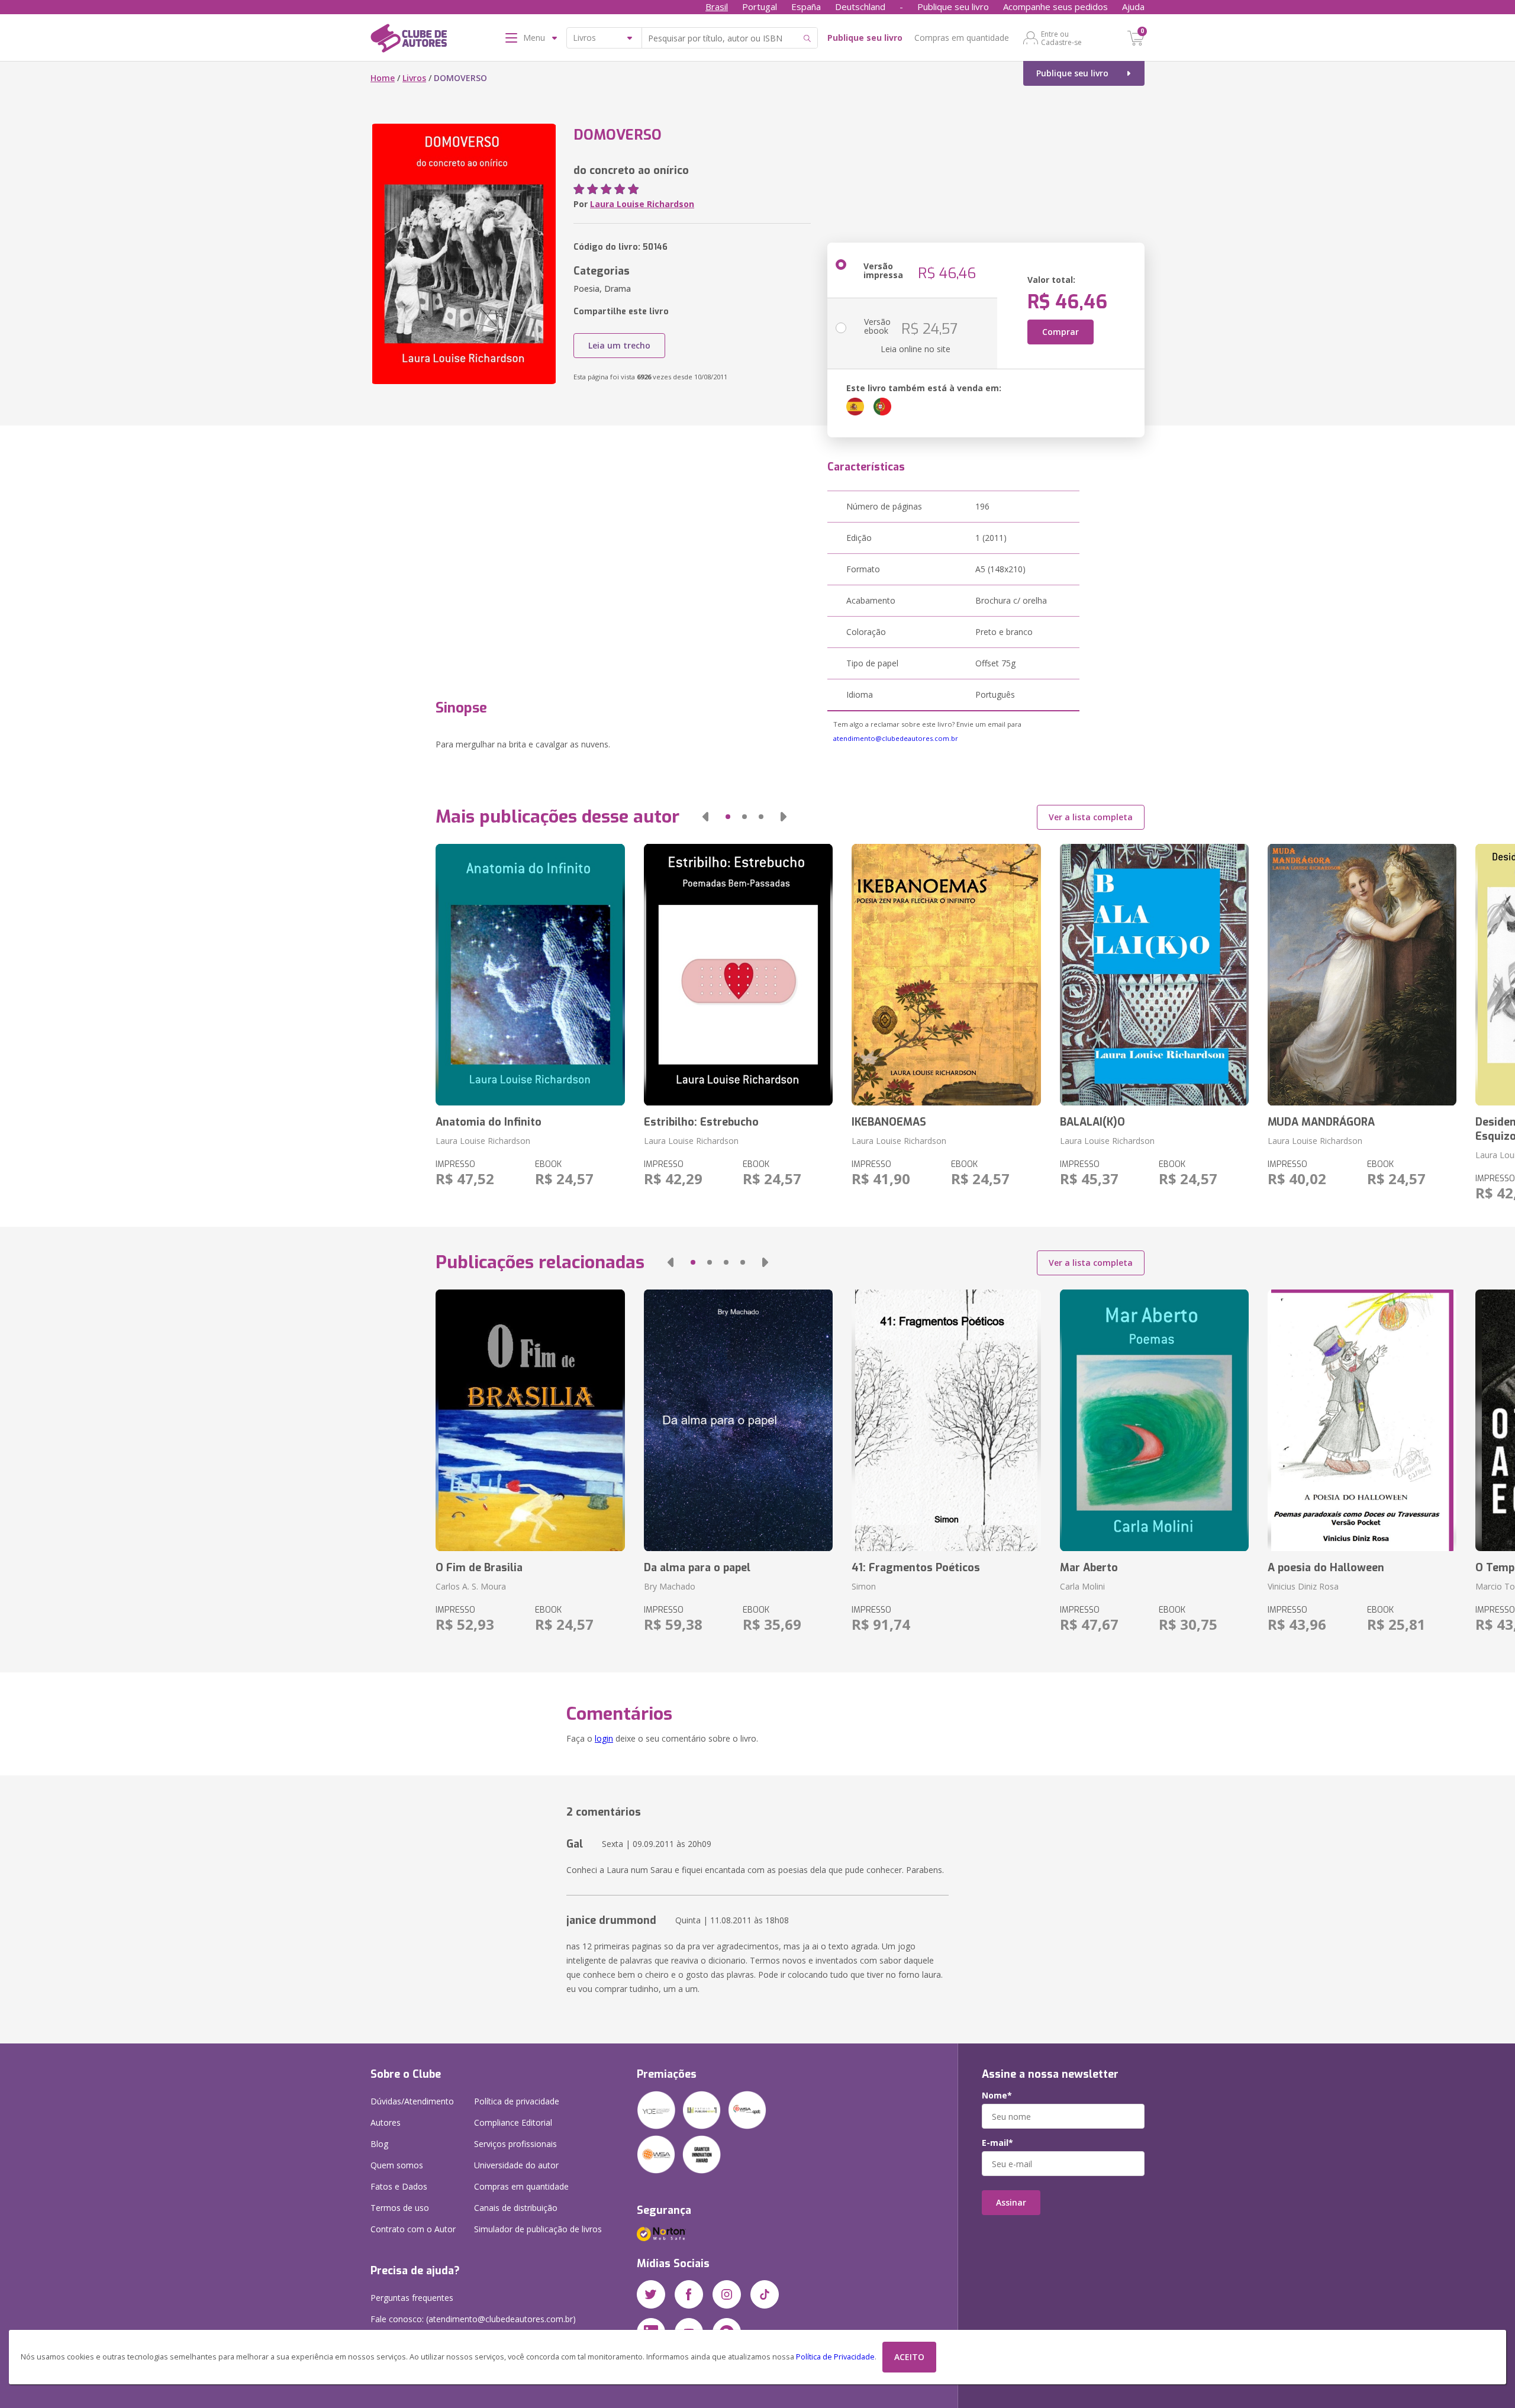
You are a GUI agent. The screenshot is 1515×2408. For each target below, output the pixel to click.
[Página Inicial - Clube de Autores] (409, 40)
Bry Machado (670, 1586)
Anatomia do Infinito (489, 1122)
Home (383, 78)
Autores (386, 2122)
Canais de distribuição (516, 2208)
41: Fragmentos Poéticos (916, 1568)
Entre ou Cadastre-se (1061, 38)
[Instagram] (727, 2294)
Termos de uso (400, 2208)
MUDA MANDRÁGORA (1321, 1122)
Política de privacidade (517, 2101)
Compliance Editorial (513, 2122)
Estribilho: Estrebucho (701, 1122)
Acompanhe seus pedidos (1055, 7)
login (604, 1738)
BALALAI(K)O (1092, 1122)
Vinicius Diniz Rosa (1303, 1586)
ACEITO (909, 2357)
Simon (864, 1586)
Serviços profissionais (515, 2144)
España (806, 7)
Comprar (1060, 332)
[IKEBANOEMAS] (946, 975)
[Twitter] (651, 2294)
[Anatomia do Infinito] (530, 975)
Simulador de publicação (538, 2229)
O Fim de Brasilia (479, 1568)
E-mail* (997, 2143)
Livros (414, 78)
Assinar (1011, 2202)
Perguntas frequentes (412, 2298)
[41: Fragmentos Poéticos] (946, 1420)
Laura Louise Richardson (642, 204)
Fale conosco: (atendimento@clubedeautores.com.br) (473, 2319)
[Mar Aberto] (1154, 1420)
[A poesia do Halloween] (1362, 1420)
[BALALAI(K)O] (1154, 975)
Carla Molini (1082, 1586)
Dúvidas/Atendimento (412, 2101)
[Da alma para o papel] (738, 1420)
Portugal (760, 7)
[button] (705, 817)
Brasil (717, 7)
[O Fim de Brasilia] (530, 1420)
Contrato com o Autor (413, 2229)
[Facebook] (689, 2294)
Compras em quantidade (962, 38)
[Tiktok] (765, 2294)
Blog (379, 2144)
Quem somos (397, 2165)
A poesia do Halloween (1326, 1568)
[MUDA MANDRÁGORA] (1362, 975)
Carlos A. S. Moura (471, 1586)
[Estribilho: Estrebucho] (738, 975)
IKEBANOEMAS (889, 1122)
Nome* (997, 2096)
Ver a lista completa (1091, 817)
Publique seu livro (953, 7)
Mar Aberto (1089, 1568)
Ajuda (1133, 7)
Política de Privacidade (835, 2357)
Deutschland (860, 7)
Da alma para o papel (697, 1568)
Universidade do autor (516, 2165)
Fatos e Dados (399, 2186)
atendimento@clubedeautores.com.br (896, 738)
